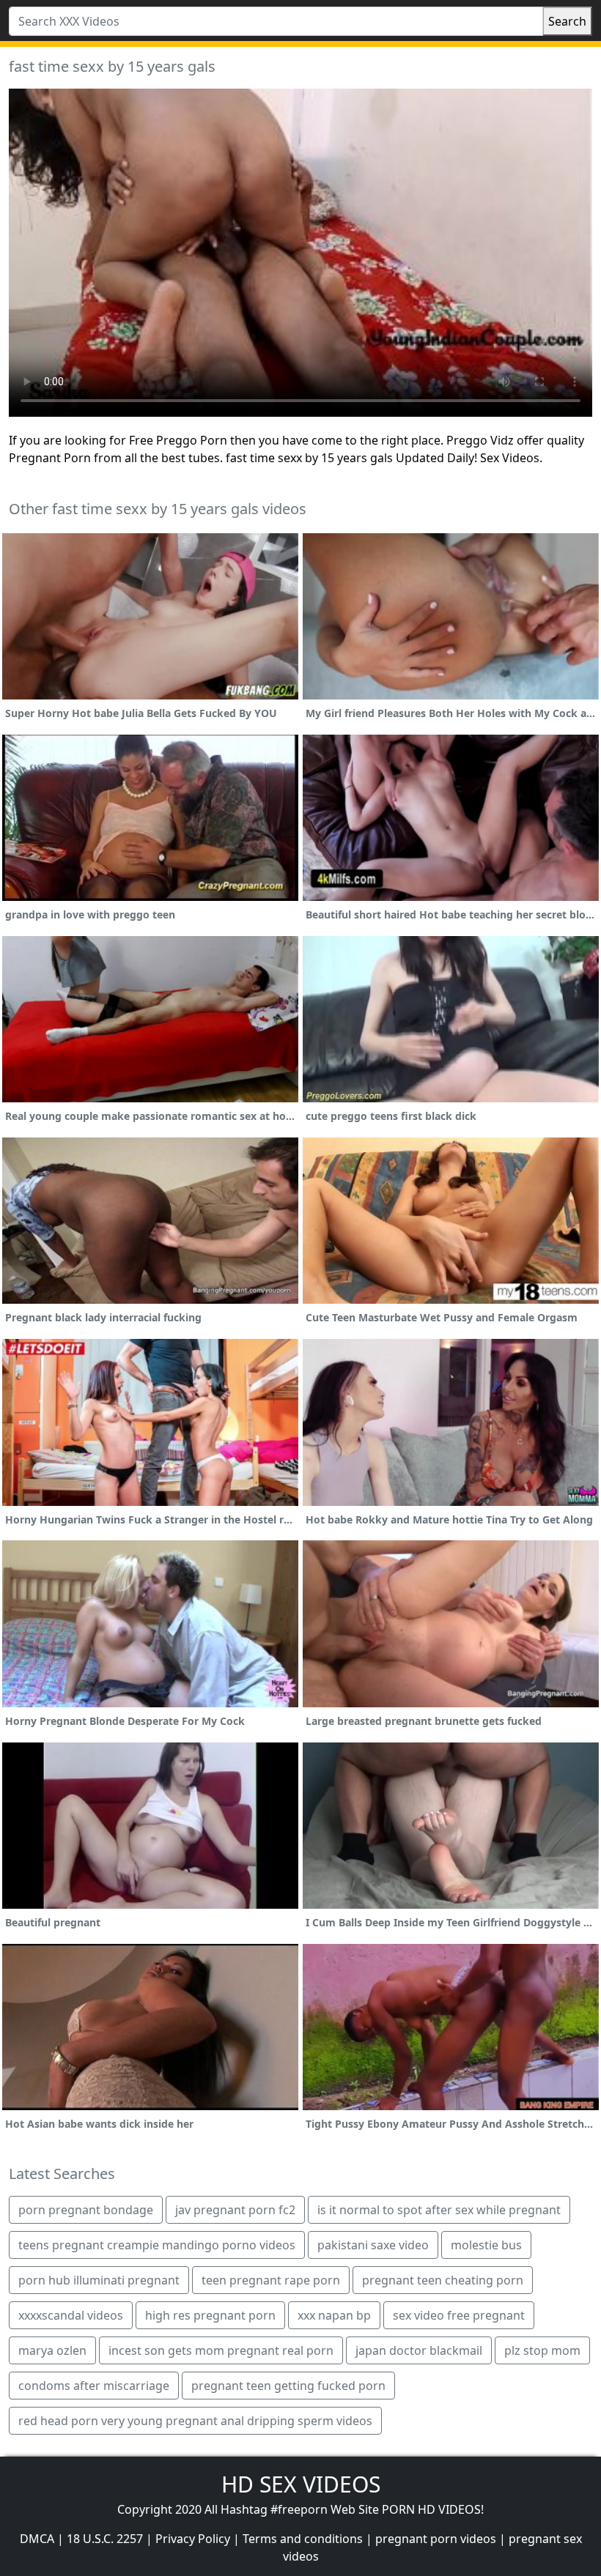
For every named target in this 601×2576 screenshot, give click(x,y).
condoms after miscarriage (94, 2386)
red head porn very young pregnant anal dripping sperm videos (195, 2421)
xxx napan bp (334, 2315)
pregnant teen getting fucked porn (288, 2386)
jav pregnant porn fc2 (235, 2210)
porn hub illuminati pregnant (99, 2280)
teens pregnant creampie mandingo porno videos (157, 2245)
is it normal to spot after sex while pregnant (439, 2210)
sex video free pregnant (459, 2315)
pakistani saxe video (373, 2245)
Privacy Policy (193, 2539)
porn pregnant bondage (86, 2210)
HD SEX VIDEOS (301, 2484)
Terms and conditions (303, 2539)
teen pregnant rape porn (271, 2280)
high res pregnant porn (210, 2315)
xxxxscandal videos (71, 2315)
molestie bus (486, 2245)
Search (567, 21)
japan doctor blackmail (419, 2350)
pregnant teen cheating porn (443, 2280)
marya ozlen (52, 2350)
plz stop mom (542, 2350)
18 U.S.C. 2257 (105, 2539)
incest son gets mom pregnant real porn (221, 2350)
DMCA (37, 2539)
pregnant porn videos (436, 2539)
